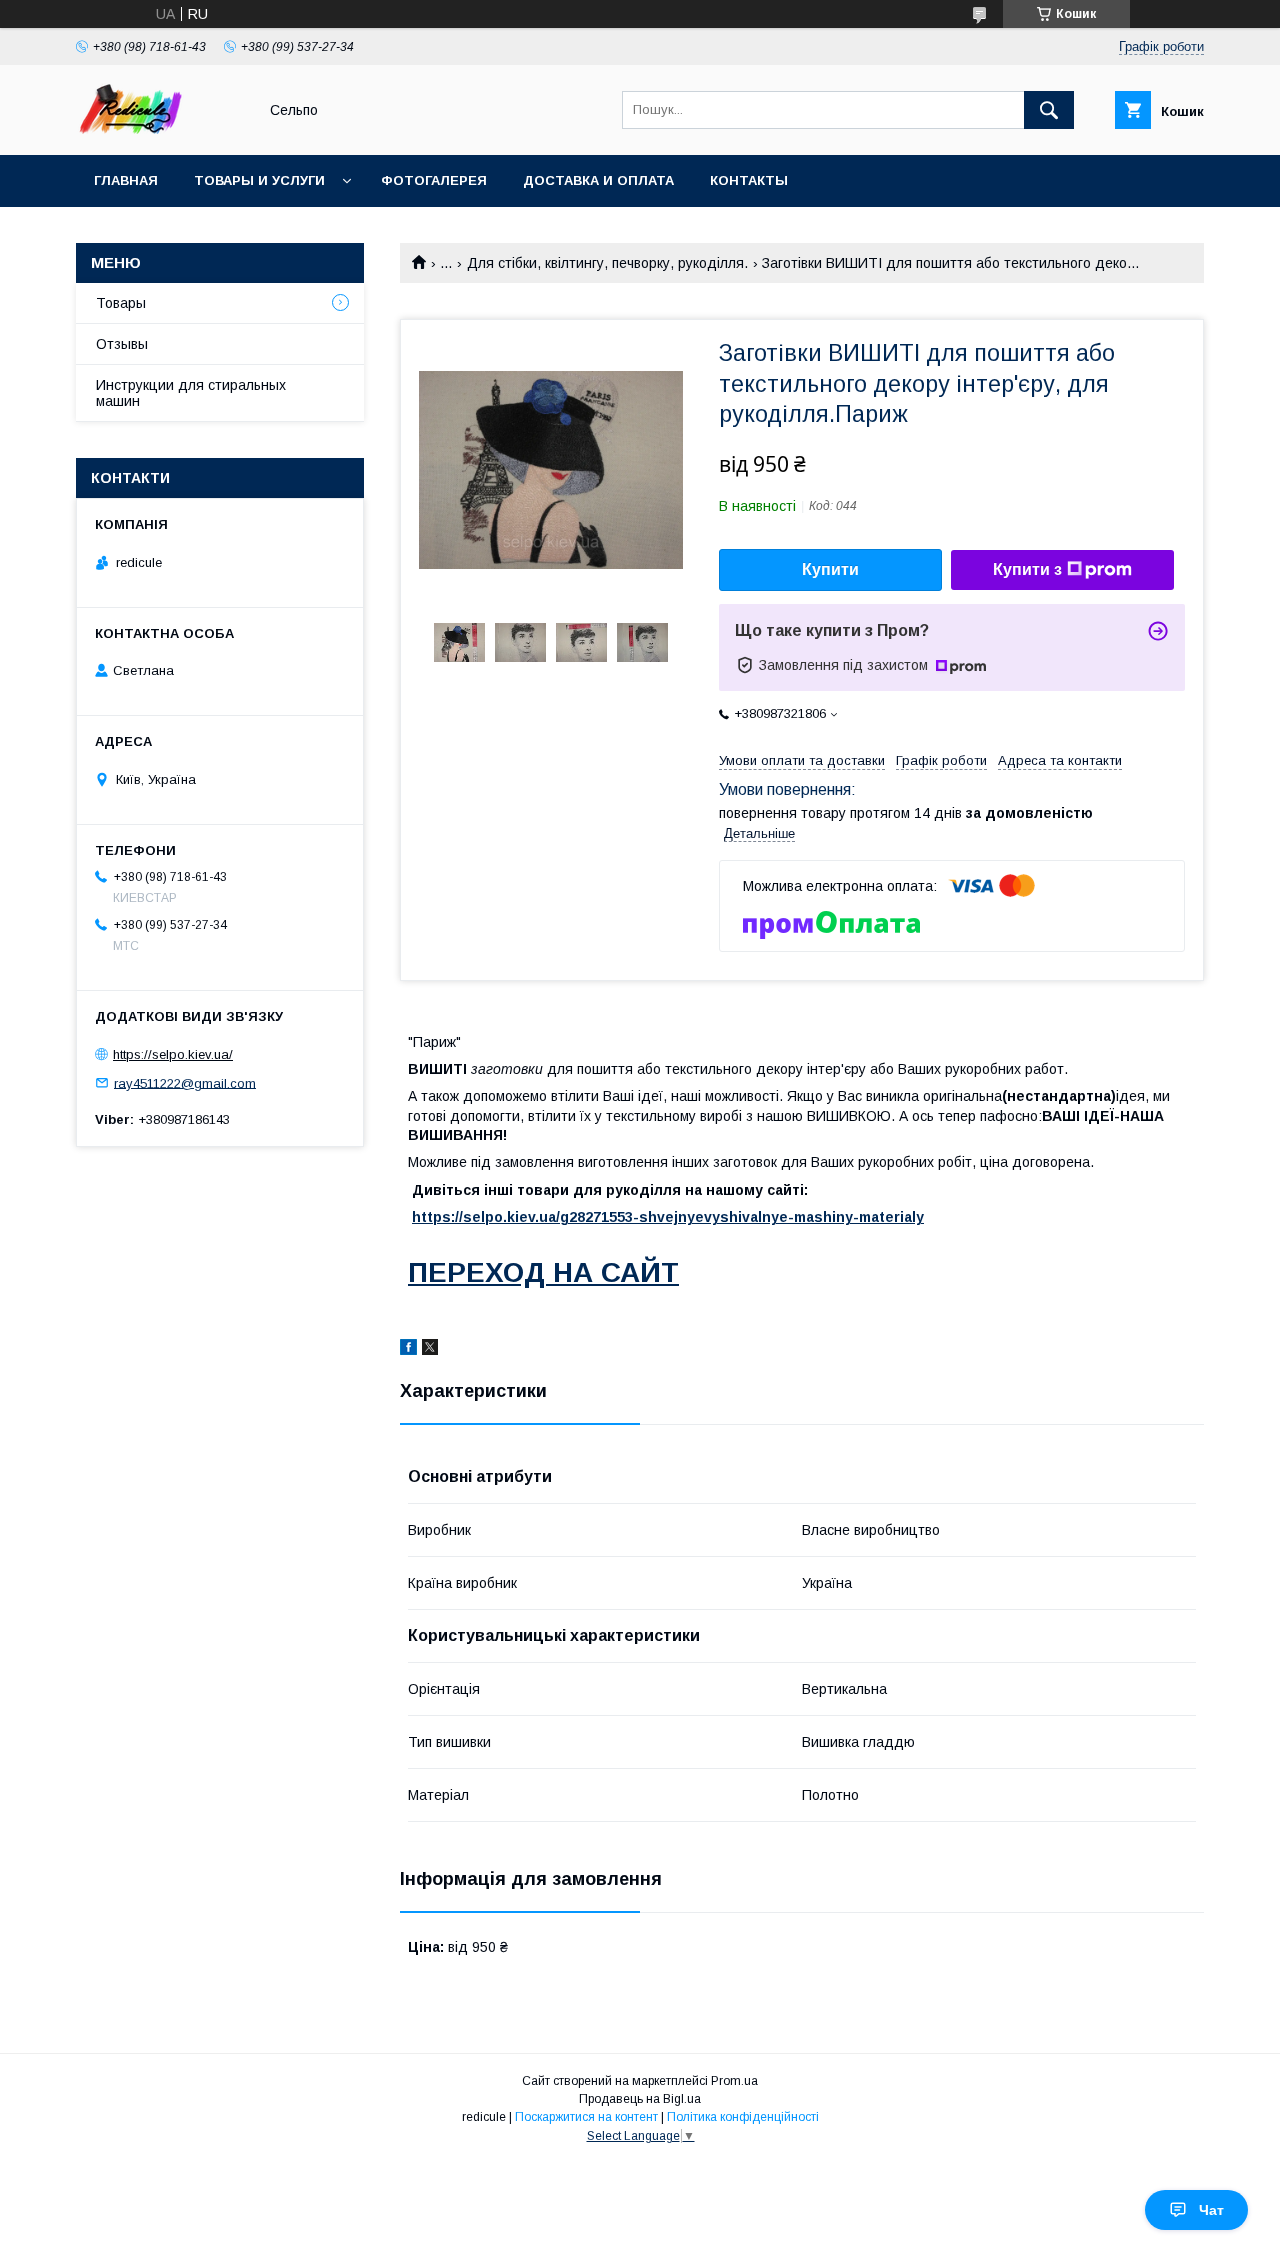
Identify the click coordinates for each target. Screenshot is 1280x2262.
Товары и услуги (259, 180)
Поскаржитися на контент (586, 2117)
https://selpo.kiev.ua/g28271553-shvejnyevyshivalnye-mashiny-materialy (668, 1217)
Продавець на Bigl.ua (640, 2099)
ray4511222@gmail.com (185, 1082)
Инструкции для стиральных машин (191, 393)
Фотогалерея (434, 180)
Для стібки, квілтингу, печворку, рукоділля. (607, 263)
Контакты (749, 180)
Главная (126, 180)
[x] (430, 1350)
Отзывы (122, 344)
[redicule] (161, 129)
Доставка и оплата (598, 180)
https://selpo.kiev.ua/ (173, 1054)
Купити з (1027, 569)
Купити (830, 569)
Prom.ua (734, 2081)
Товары (121, 303)
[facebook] (408, 1350)
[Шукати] (1049, 110)
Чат (1211, 2210)
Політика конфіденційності (743, 2117)
